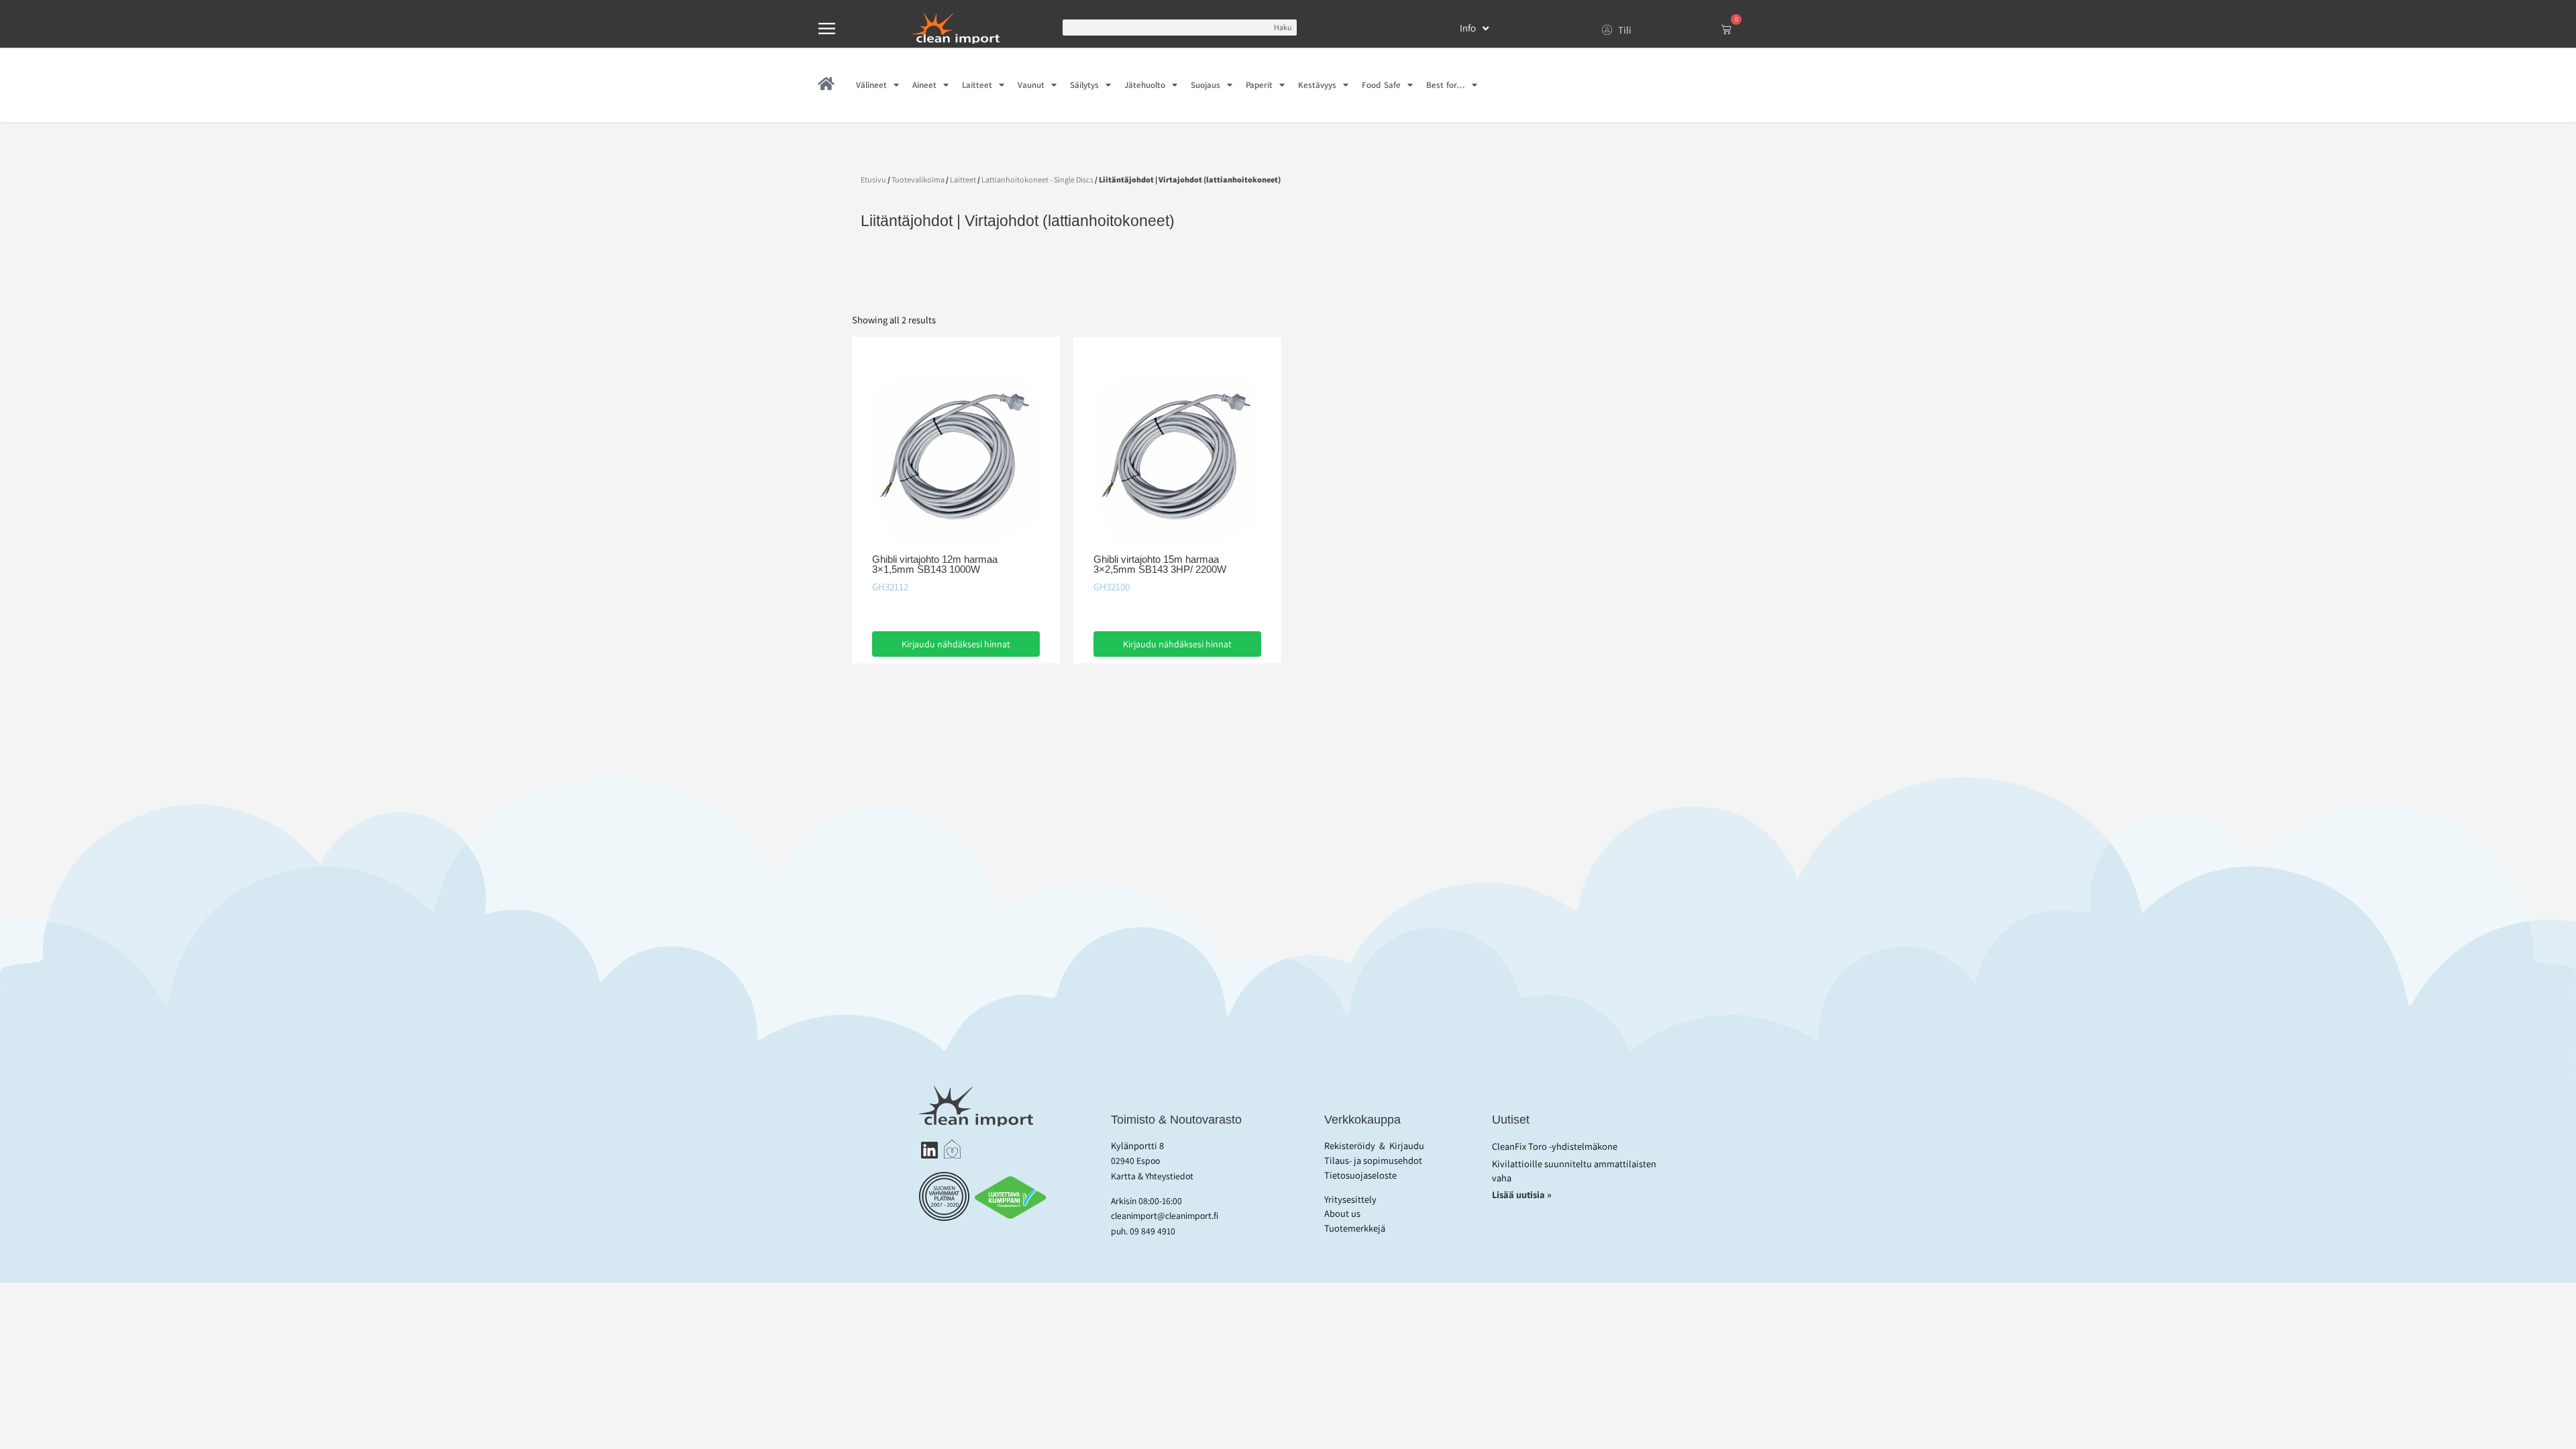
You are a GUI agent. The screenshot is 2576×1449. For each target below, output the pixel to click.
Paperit (1259, 85)
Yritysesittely (1350, 1199)
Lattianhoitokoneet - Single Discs (1037, 179)
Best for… (1446, 85)
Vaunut (1031, 85)
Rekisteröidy (1350, 1145)
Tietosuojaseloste (1360, 1175)
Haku (1283, 27)
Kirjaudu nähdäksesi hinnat (956, 644)
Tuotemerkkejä (1355, 1228)
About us (1342, 1213)
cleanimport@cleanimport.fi (1165, 1216)
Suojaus (1205, 85)
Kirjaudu (1407, 1145)
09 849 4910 (1152, 1231)
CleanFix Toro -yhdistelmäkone (1555, 1146)
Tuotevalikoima (918, 179)
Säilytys (1084, 85)
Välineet (871, 85)
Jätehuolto (1145, 85)
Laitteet (977, 85)
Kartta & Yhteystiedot (1152, 1176)
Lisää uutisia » (1523, 1194)
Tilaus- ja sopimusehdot (1373, 1160)
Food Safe (1381, 85)
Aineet (924, 85)
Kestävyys (1317, 85)
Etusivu (873, 179)
